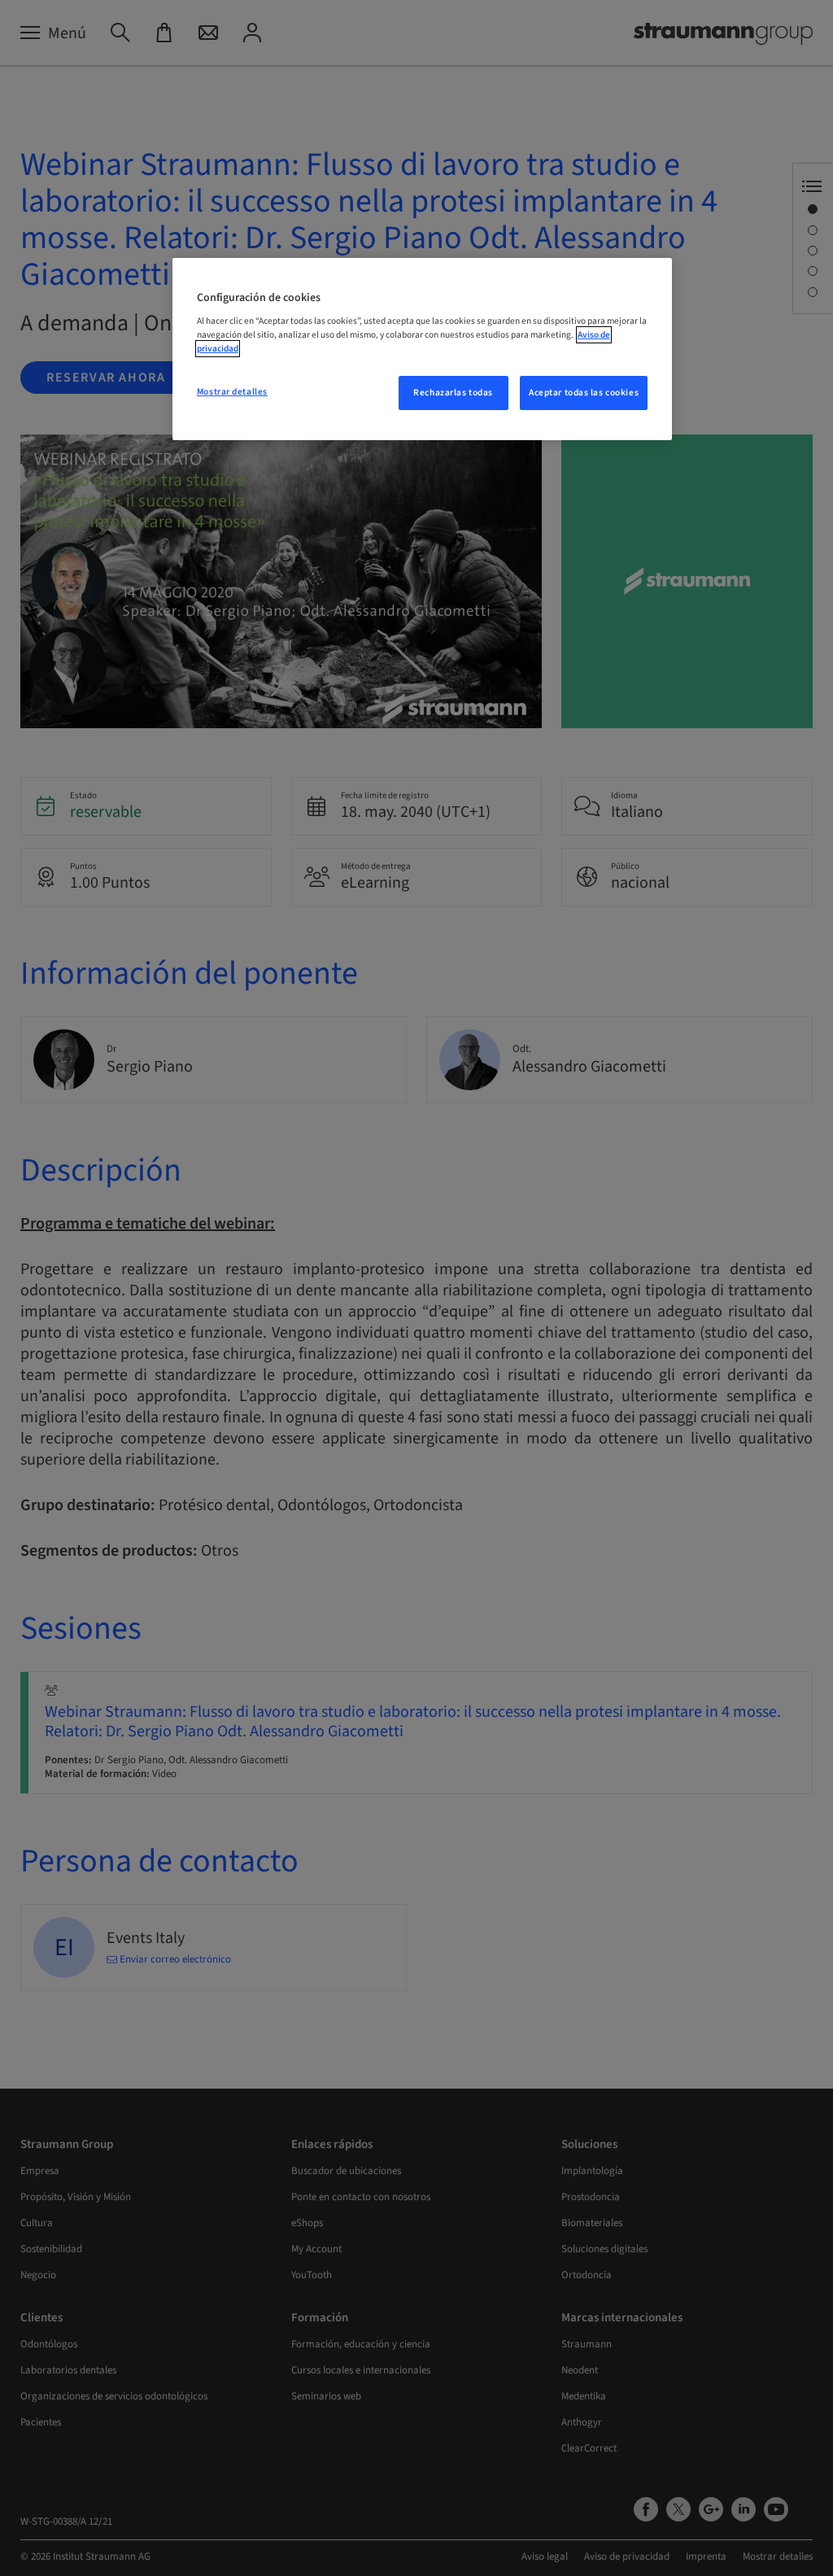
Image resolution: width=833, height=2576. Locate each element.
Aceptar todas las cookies (584, 393)
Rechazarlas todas (453, 393)
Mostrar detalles (232, 392)
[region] (422, 349)
